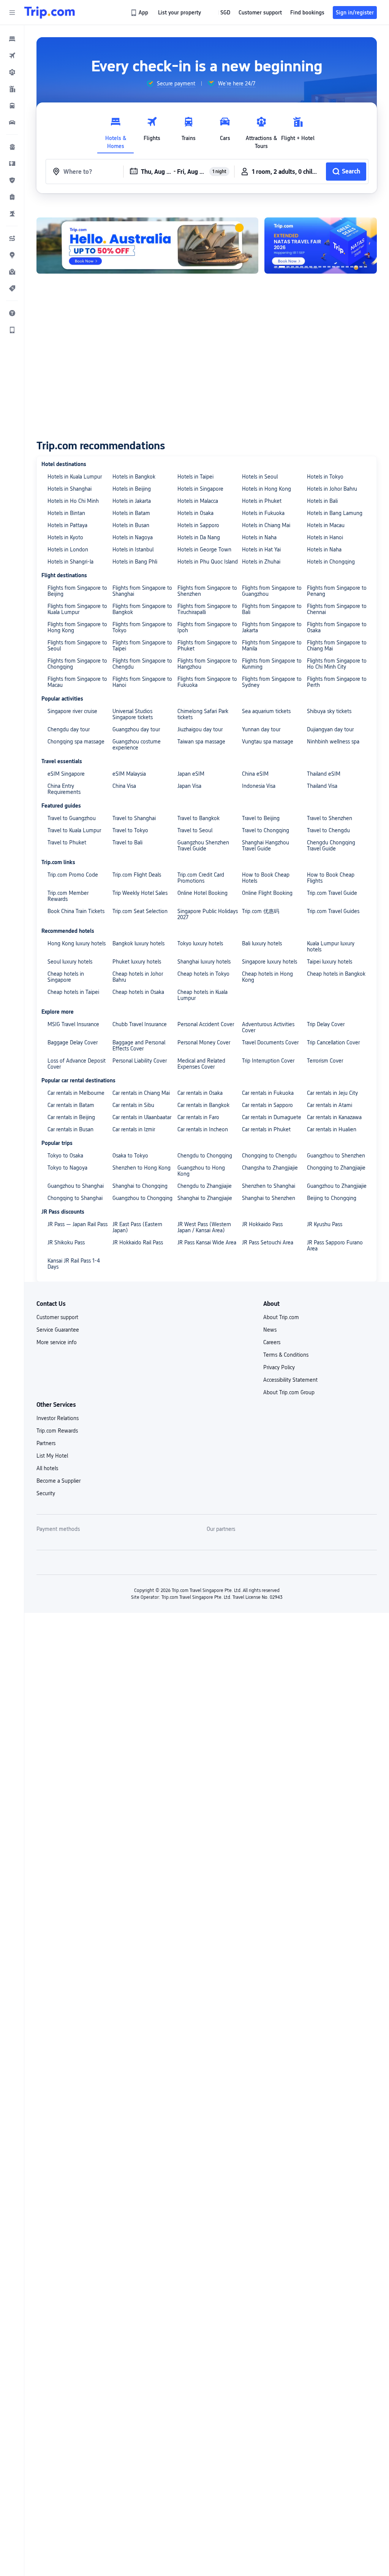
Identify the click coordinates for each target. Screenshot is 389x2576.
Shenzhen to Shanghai (269, 1186)
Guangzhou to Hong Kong (201, 1171)
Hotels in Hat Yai (261, 550)
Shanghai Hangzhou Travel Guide (266, 846)
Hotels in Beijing (132, 489)
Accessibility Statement (290, 1380)
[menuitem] (12, 39)
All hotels (47, 1468)
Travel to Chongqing (266, 830)
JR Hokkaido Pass (262, 1224)
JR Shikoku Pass (66, 1242)
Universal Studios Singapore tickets (133, 714)
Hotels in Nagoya (133, 537)
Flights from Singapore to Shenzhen (207, 591)
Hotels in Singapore (200, 489)
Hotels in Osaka (195, 513)
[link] (140, 13)
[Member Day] (324, 246)
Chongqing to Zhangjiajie (336, 1168)
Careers (272, 1342)
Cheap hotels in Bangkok (336, 974)
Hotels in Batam (131, 513)
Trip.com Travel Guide (332, 893)
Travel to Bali (127, 842)
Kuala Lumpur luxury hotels (331, 946)
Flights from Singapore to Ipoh (207, 627)
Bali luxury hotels (262, 943)
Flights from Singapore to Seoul (77, 646)
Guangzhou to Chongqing (142, 1198)
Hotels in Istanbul (133, 550)
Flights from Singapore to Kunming (272, 664)
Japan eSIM (191, 774)
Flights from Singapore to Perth (337, 682)
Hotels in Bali (322, 501)
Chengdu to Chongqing (205, 1156)
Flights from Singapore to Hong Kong (77, 627)
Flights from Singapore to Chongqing (77, 664)
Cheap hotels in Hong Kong (267, 977)
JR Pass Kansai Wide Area (207, 1242)
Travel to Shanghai (134, 818)
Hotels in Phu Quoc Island (208, 562)
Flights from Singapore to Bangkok (142, 609)
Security (46, 1493)
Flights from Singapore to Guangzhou (272, 591)
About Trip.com (281, 1317)
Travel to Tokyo (130, 830)
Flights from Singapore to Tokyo (142, 627)
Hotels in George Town (204, 550)
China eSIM (255, 774)
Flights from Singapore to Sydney (272, 682)
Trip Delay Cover (326, 1024)
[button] (12, 13)
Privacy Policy (279, 1367)
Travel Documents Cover (270, 1042)
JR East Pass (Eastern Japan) (137, 1227)
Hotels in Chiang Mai (266, 525)
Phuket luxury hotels (137, 962)
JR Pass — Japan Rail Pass (77, 1224)
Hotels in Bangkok (134, 477)
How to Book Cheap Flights (331, 878)
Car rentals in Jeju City (332, 1093)
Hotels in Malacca (198, 501)
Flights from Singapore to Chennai (337, 609)
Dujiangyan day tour (330, 729)
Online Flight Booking (267, 893)
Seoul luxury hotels (70, 962)
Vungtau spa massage (268, 742)
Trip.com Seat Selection (140, 911)
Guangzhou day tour (136, 729)
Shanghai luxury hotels (204, 962)
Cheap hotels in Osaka (138, 992)
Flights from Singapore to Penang (337, 591)
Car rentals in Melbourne (76, 1093)
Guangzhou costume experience (137, 745)
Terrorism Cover (325, 1061)
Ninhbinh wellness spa (333, 742)
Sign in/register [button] (355, 13)
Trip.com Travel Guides (333, 911)
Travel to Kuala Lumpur (74, 830)
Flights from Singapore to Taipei (142, 646)
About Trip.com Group (289, 1392)
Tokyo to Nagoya (67, 1168)
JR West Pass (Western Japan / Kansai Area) (204, 1227)
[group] (171, 83)
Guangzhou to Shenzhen (336, 1156)
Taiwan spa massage (201, 742)
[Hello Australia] (147, 246)
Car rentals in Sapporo (267, 1105)
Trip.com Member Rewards (68, 896)
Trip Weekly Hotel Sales (140, 893)
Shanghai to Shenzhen (269, 1198)
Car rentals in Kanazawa (334, 1117)
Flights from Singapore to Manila (272, 646)
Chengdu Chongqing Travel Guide (331, 846)
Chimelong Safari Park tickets (203, 714)
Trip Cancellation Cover (333, 1042)
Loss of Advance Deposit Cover (77, 1064)
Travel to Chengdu (328, 830)
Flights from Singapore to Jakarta (272, 627)
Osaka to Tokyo (130, 1156)
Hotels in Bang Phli (135, 562)
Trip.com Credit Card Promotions (201, 878)
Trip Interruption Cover (268, 1061)
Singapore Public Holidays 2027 (208, 914)
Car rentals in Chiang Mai (141, 1093)
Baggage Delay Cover (73, 1042)
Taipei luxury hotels (330, 962)
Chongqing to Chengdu (269, 1156)
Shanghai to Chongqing (140, 1186)
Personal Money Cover (204, 1042)
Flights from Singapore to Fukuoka (207, 682)
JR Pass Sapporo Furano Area (335, 1245)
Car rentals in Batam (71, 1105)
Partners (46, 1443)
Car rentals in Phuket (266, 1129)
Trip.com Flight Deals (137, 875)
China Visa (124, 786)
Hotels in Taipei (195, 477)
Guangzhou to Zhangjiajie (337, 1186)
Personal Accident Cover (206, 1024)
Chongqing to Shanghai (75, 1198)
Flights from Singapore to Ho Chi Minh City (337, 664)
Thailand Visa (322, 786)
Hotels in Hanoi (325, 537)
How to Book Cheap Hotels (266, 878)
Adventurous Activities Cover (268, 1027)
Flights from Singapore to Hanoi (142, 682)
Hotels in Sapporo (198, 525)
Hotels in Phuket (262, 501)
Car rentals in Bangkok (203, 1105)
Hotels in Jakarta (132, 501)
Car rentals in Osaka (200, 1093)
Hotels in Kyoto (65, 537)
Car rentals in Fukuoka (268, 1093)
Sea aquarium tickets (266, 711)
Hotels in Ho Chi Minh (73, 501)
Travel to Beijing (261, 818)
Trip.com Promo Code (73, 875)
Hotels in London (68, 550)
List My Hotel (52, 1456)
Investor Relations (58, 1418)
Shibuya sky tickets (329, 711)
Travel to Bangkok (198, 818)
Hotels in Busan (131, 525)
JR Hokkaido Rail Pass (138, 1242)
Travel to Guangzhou (72, 818)
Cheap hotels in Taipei (73, 992)
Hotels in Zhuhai (261, 562)
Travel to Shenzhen (330, 818)
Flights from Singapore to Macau (77, 682)
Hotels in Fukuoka (263, 513)
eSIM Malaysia (129, 774)
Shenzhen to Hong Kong (142, 1168)
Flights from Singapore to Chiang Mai (337, 646)
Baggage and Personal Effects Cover (139, 1046)
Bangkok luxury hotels (138, 943)
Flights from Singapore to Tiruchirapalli (207, 609)
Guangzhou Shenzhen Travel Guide (203, 846)
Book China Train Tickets (76, 911)
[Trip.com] (50, 13)
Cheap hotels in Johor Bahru (138, 977)
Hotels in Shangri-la (70, 562)
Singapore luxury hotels (270, 962)
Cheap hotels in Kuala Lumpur (202, 995)
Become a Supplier (59, 1481)
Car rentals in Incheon (203, 1129)
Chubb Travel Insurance (140, 1024)
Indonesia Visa (259, 786)
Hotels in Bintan (66, 513)
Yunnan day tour (261, 729)
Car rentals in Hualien (332, 1129)
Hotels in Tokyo (325, 477)
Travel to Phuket (67, 842)
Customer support (57, 1317)
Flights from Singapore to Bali (272, 609)
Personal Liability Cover (140, 1061)
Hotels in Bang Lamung (335, 513)
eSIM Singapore (66, 774)
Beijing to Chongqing (332, 1198)
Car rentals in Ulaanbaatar (142, 1117)
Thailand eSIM (324, 774)
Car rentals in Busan (70, 1129)
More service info (57, 1342)
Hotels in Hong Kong (266, 489)
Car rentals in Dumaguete (272, 1117)
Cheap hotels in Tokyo (203, 974)
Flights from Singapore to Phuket (207, 646)
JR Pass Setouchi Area (268, 1242)
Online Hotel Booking (202, 893)
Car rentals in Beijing (71, 1117)
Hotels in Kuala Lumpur (75, 477)
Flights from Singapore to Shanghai (142, 591)
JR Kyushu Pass (325, 1224)
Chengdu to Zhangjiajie (205, 1186)
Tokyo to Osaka (65, 1156)
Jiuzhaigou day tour (200, 729)
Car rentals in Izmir (134, 1129)
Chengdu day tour (69, 729)
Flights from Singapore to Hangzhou (207, 664)
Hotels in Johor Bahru (332, 489)
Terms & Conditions (286, 1355)
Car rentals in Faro (198, 1117)
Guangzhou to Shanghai (76, 1186)
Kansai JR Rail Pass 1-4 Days (74, 1264)
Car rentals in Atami (330, 1105)
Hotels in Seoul (260, 477)
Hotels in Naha (259, 537)
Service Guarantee (58, 1330)
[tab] (115, 131)
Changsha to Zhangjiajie (270, 1168)
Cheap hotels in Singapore (66, 977)
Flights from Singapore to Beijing (77, 591)
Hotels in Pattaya (67, 525)
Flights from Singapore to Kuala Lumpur (77, 609)
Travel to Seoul (195, 830)
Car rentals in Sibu (133, 1105)
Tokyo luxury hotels (200, 943)
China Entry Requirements (64, 789)
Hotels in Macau (326, 525)
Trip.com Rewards (57, 1431)
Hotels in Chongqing (331, 562)
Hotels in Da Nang (199, 537)
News (270, 1330)
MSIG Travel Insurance (73, 1024)
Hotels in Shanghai (70, 489)
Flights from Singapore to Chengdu (142, 664)
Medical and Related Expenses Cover (201, 1064)
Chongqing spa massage (76, 742)
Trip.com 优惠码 (261, 911)
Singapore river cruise (72, 711)
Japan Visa (189, 786)
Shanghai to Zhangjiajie (205, 1198)
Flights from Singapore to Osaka (337, 627)
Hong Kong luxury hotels (77, 943)
